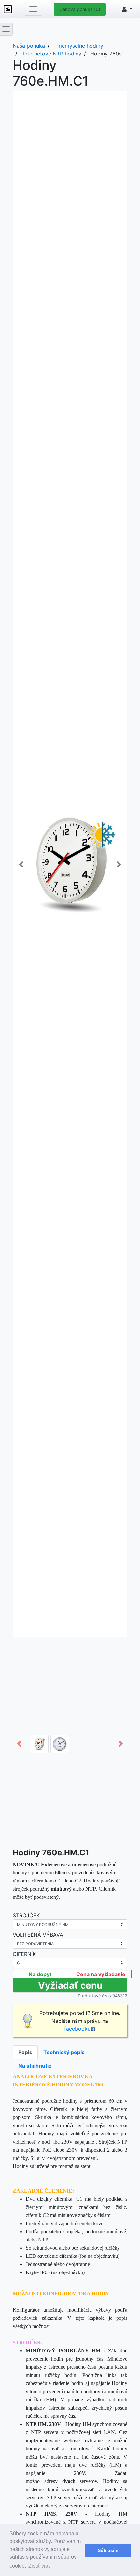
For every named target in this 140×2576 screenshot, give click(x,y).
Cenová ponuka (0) (80, 9)
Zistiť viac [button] (40, 2566)
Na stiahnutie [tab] (35, 2066)
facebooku (77, 2029)
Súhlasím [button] (108, 2550)
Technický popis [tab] (64, 2052)
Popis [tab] (25, 2052)
